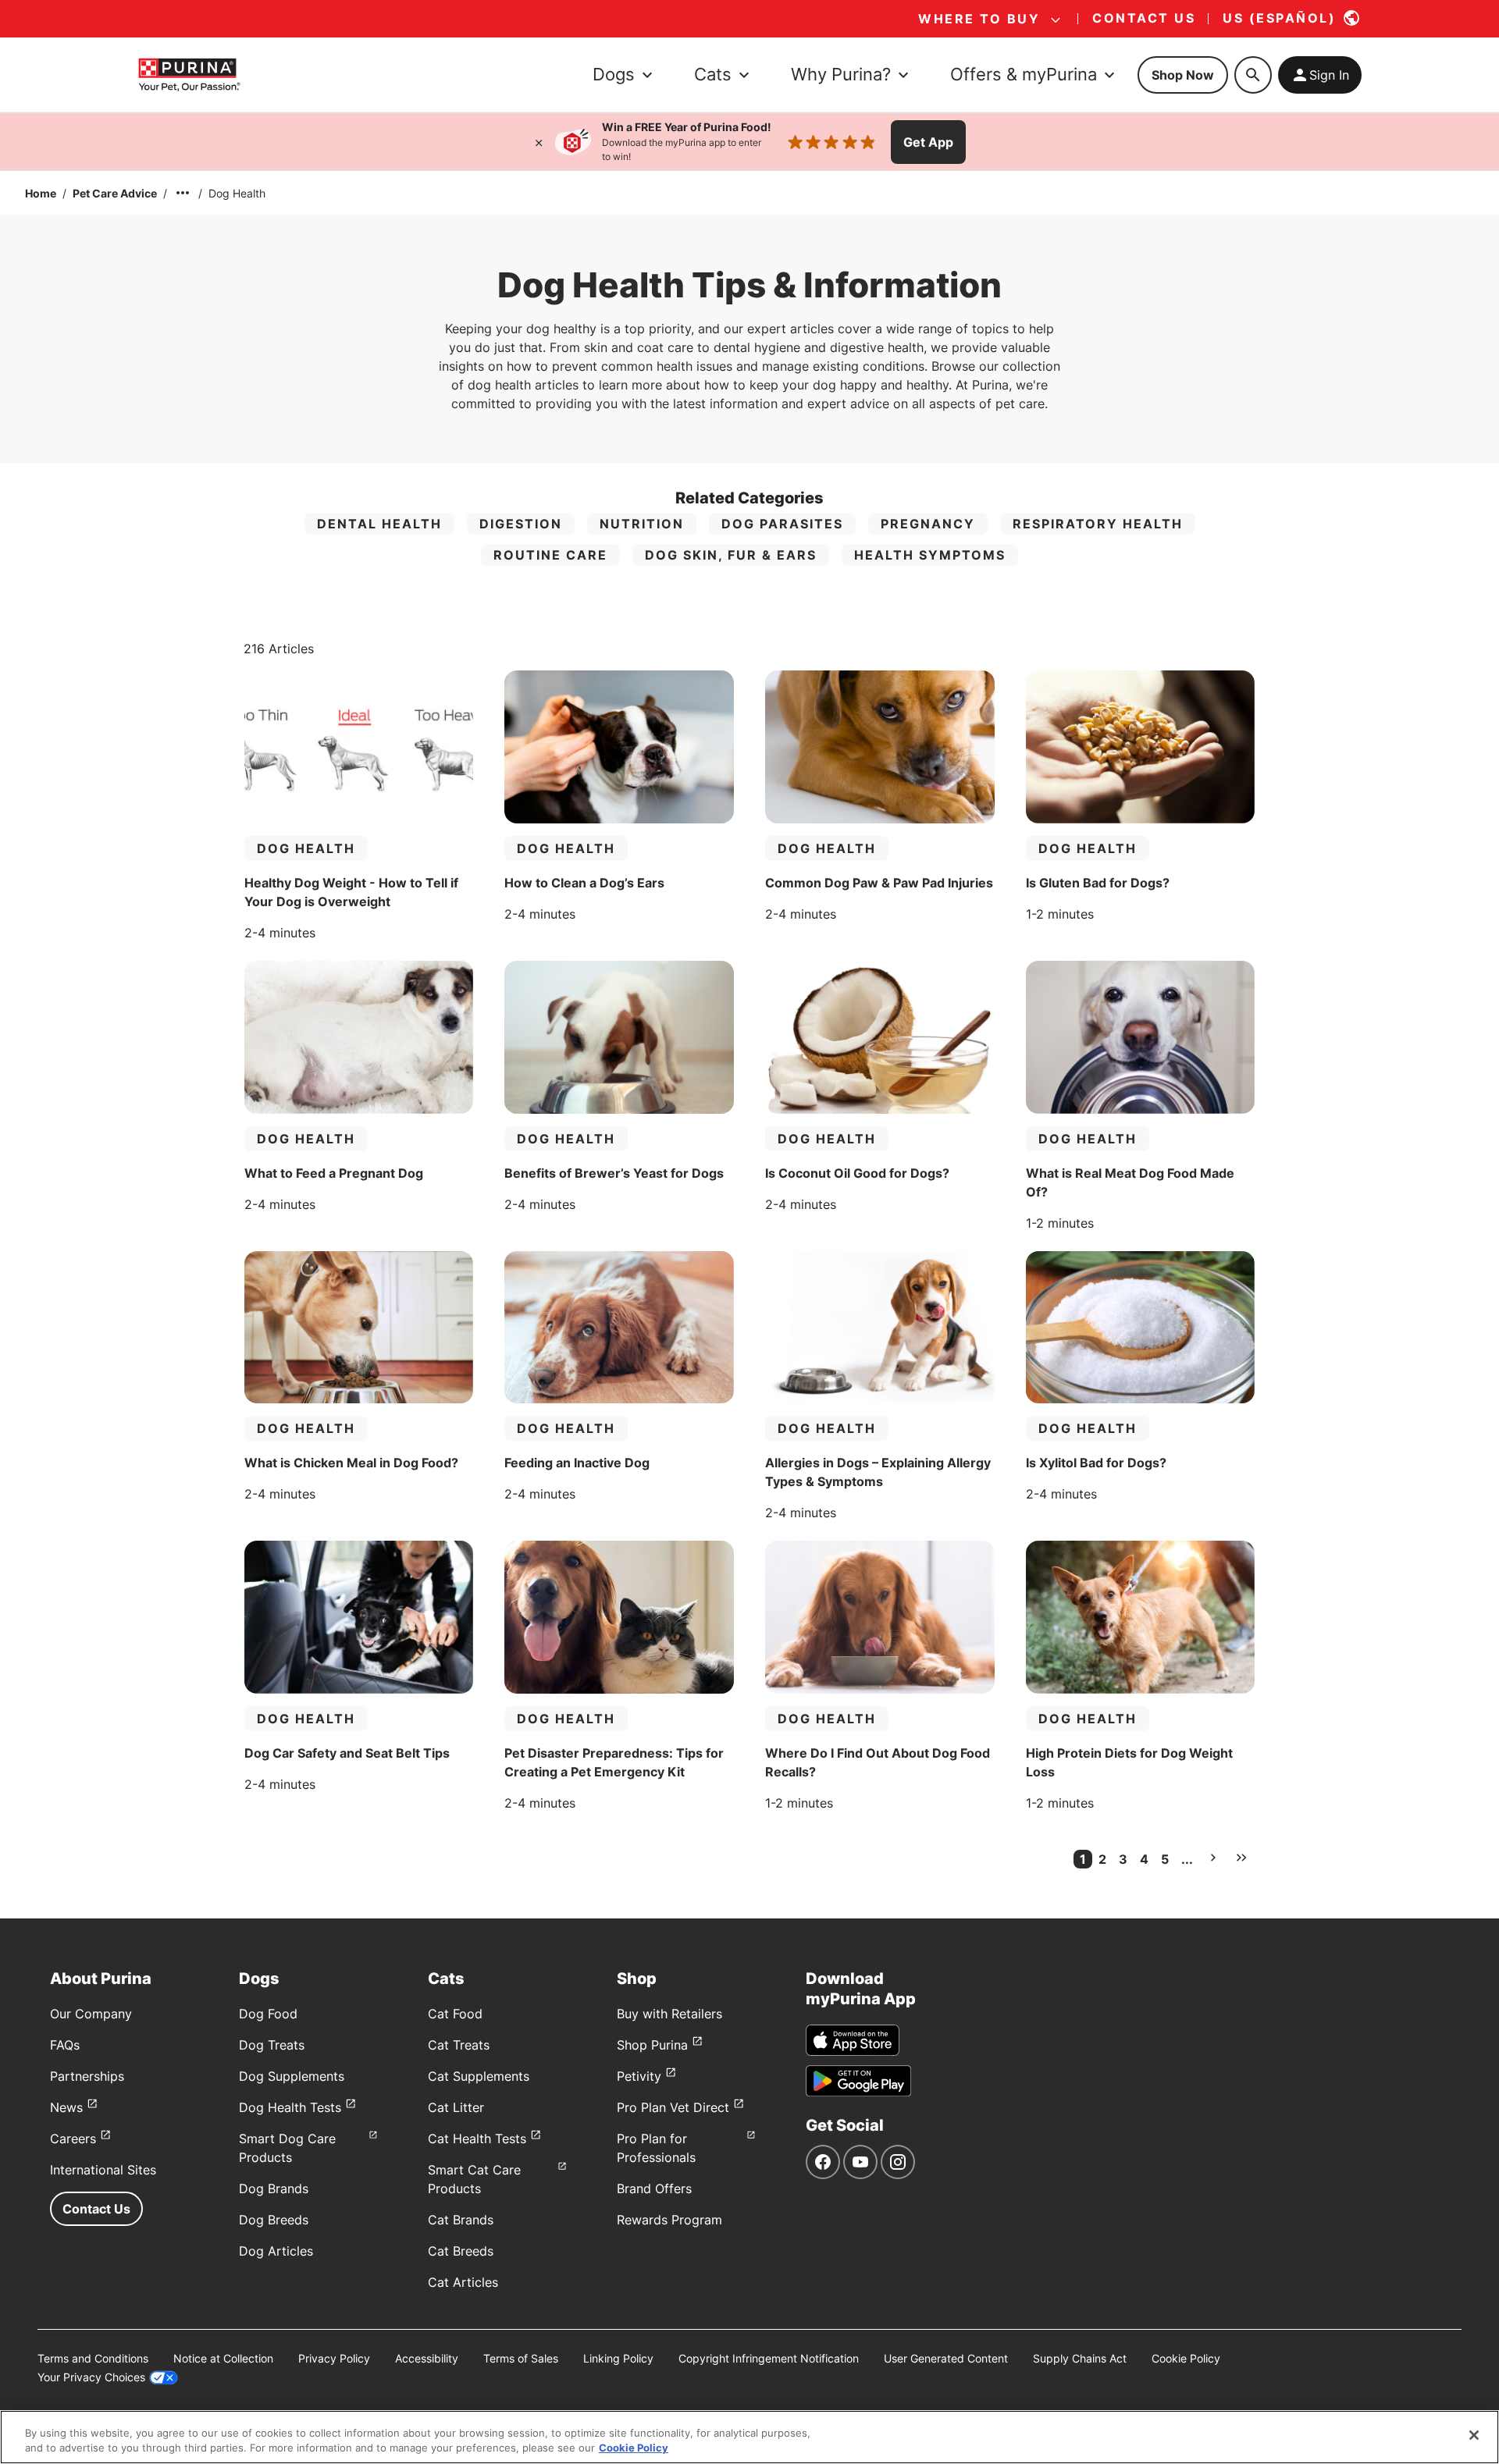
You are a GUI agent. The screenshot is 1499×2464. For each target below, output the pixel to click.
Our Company (91, 2014)
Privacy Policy (334, 2358)
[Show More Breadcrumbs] (183, 193)
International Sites (103, 2170)
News (66, 2107)
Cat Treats (459, 2045)
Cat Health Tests (477, 2139)
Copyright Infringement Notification (769, 2358)
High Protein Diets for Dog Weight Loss (1129, 1762)
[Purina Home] (189, 75)
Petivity (639, 2076)
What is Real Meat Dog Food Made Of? (1130, 1182)
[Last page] (1241, 1858)
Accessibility (427, 2358)
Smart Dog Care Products (287, 2148)
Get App (928, 142)
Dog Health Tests (290, 2107)
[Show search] (1253, 75)
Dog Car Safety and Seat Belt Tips (347, 1753)
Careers (73, 2139)
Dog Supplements (292, 2076)
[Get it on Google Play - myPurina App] (858, 2081)
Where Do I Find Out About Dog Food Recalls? (878, 1762)
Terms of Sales (521, 2358)
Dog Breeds (274, 2220)
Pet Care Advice (115, 193)
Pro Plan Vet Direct (673, 2107)
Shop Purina (652, 2045)
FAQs (65, 2045)
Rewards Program (669, 2220)
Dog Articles (276, 2251)
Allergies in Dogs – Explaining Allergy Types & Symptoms (878, 1472)
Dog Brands (274, 2188)
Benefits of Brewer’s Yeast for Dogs (614, 1173)
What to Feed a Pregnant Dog (334, 1173)
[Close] (539, 142)
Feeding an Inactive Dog (577, 1463)
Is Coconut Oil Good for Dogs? (857, 1173)
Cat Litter (456, 2107)
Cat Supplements (479, 2076)
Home (41, 193)
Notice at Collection (223, 2358)
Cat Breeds (461, 2251)
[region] (749, 2437)
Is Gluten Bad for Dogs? (1098, 883)
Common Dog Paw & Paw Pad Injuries (879, 883)
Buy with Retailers (669, 2014)
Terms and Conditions (93, 2358)
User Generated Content (946, 2358)
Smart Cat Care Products (474, 2179)
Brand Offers (654, 2188)
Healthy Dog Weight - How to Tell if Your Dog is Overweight (351, 892)
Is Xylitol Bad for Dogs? (1096, 1463)
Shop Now (1183, 75)
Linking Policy (618, 2358)
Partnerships (87, 2076)
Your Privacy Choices (91, 2377)
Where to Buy (979, 19)
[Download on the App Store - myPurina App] (853, 2040)
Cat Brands (461, 2220)
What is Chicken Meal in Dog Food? (351, 1463)
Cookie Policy (1186, 2358)
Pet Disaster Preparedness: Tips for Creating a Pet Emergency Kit (614, 1762)
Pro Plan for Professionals (656, 2148)
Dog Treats (272, 2045)
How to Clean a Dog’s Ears (584, 883)
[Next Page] (1213, 1858)
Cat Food (455, 2014)
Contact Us (96, 2209)
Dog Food (268, 2014)
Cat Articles (463, 2282)
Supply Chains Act (1080, 2358)
